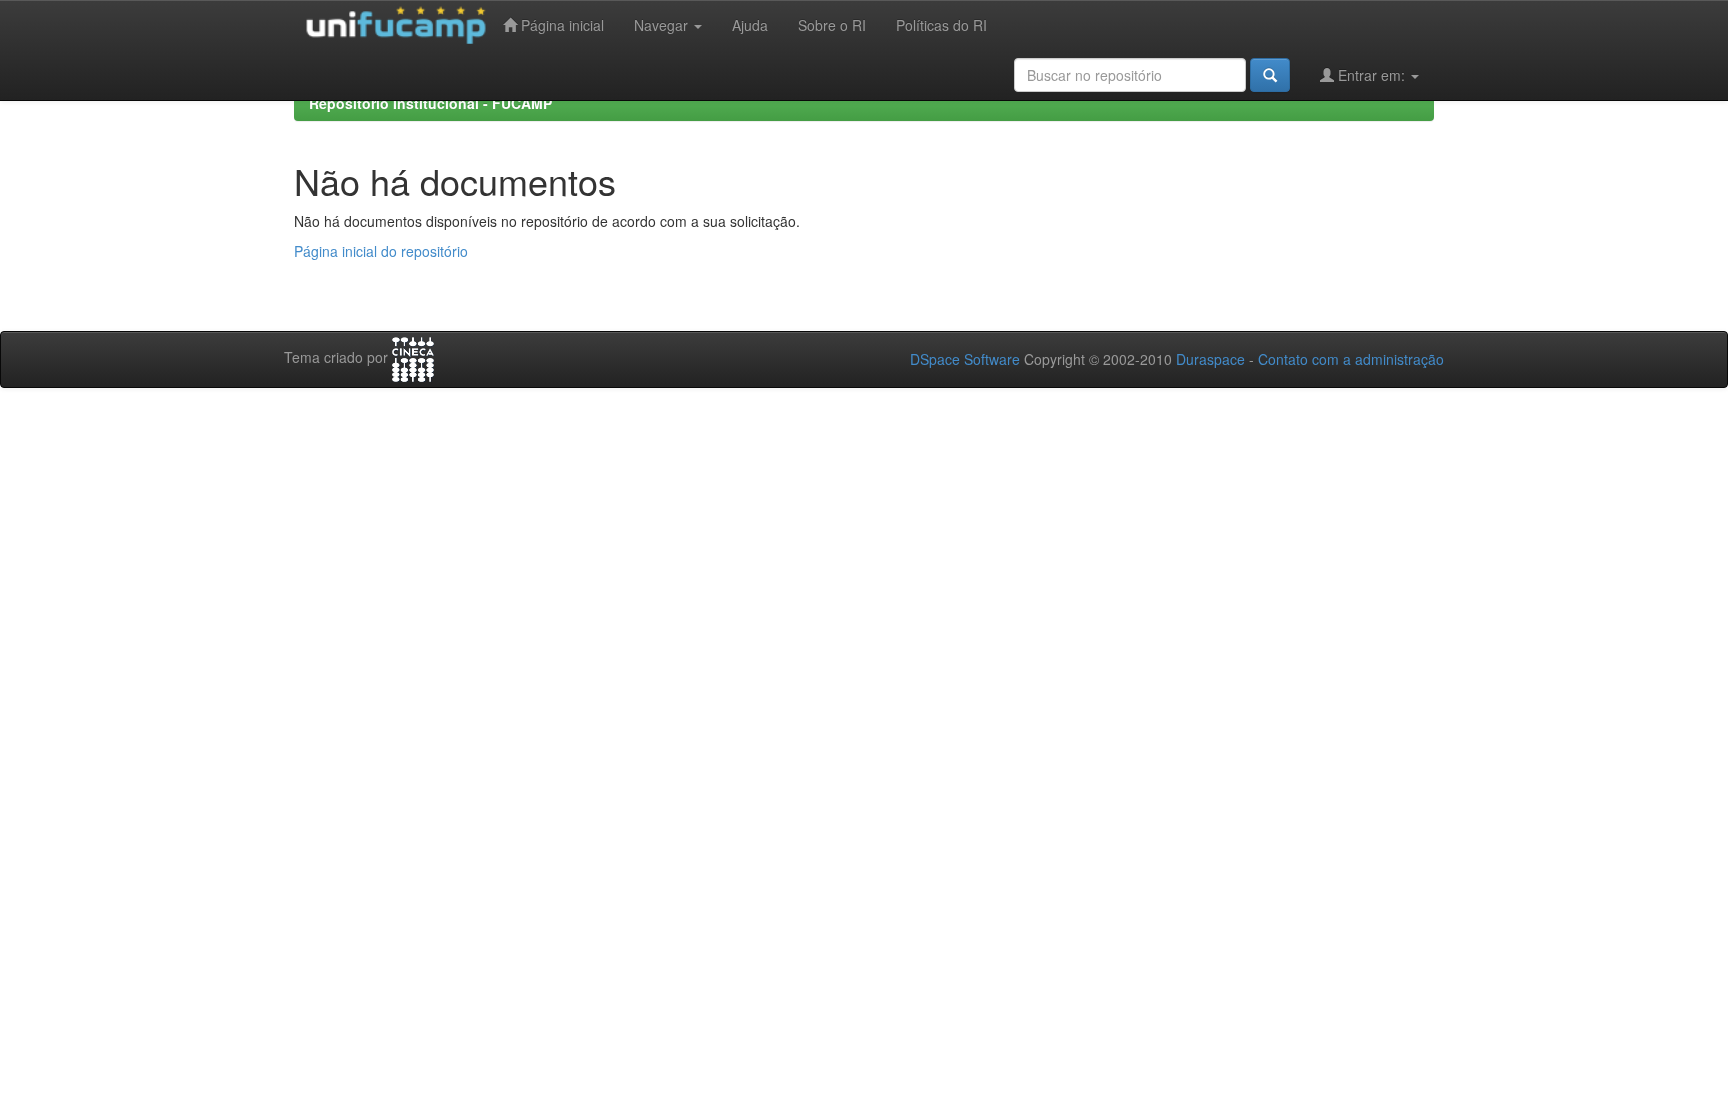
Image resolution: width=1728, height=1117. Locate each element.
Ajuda (750, 25)
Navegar (663, 25)
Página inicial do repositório (381, 251)
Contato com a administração (1351, 359)
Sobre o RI (832, 25)
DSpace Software (965, 359)
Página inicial (560, 25)
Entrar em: (1371, 75)
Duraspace (1210, 359)
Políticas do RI (941, 25)
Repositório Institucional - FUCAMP (430, 103)
